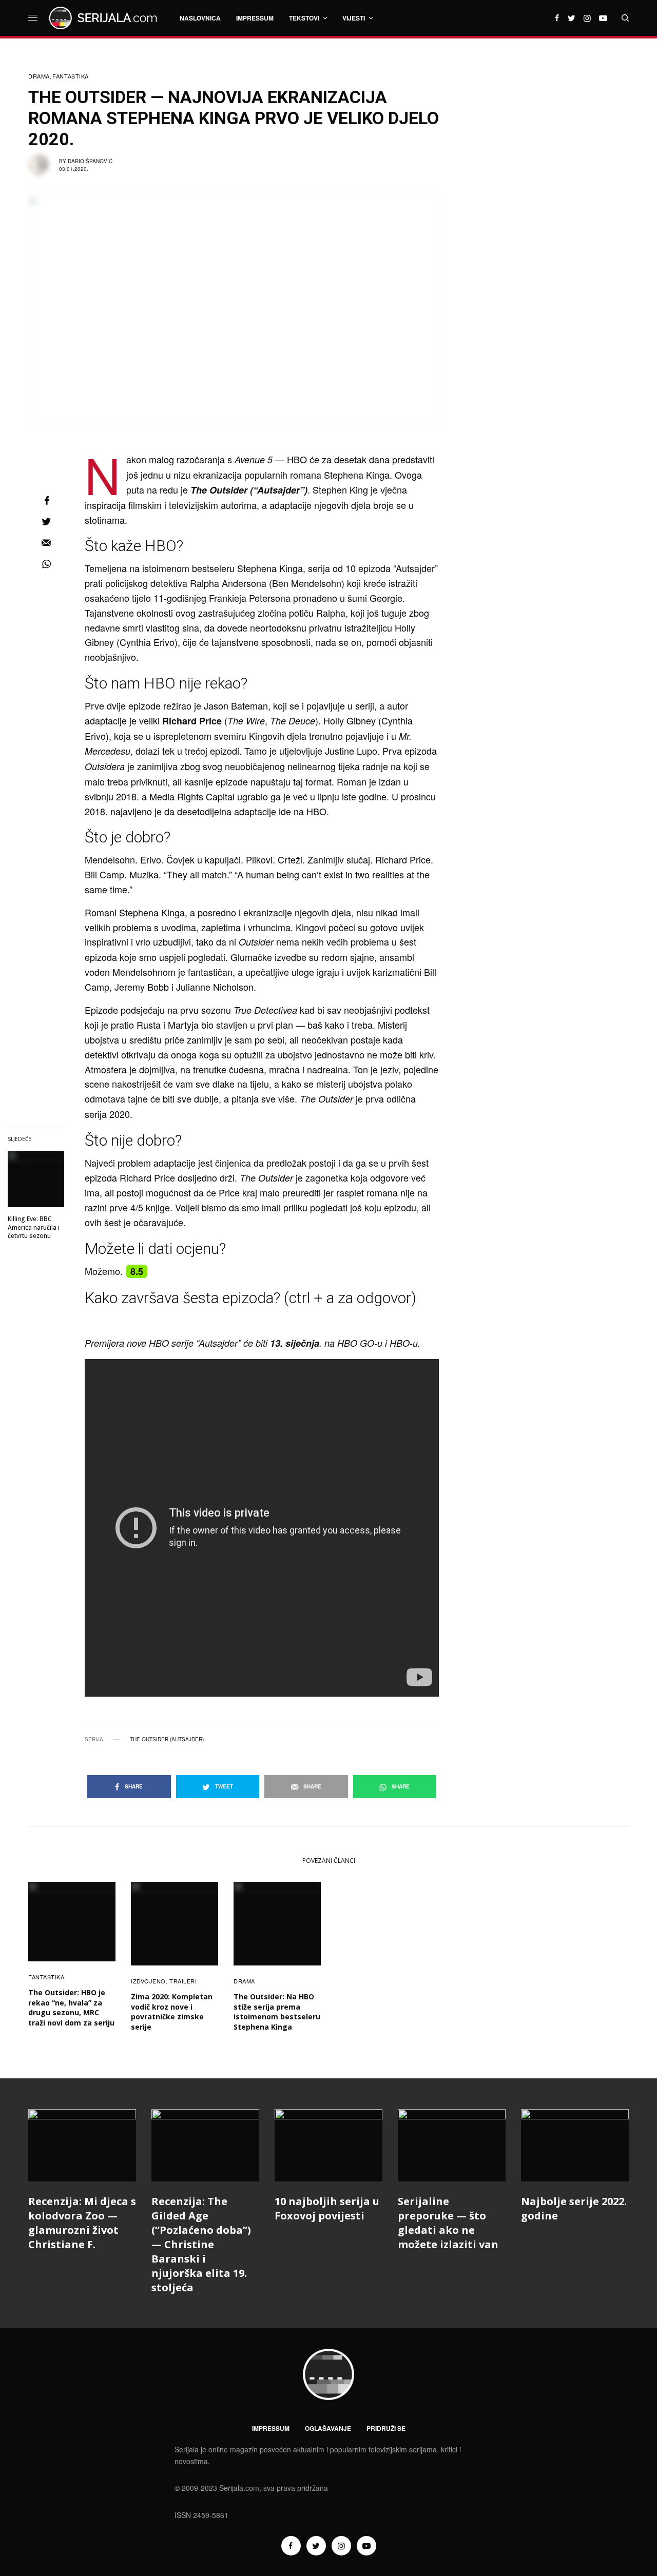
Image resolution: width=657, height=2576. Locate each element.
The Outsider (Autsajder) (167, 1739)
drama (39, 76)
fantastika (71, 76)
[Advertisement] (552, 223)
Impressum (271, 2428)
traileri (183, 1981)
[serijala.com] (105, 18)
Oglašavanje (328, 2428)
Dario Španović (90, 161)
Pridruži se (386, 2428)
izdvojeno (148, 1981)
